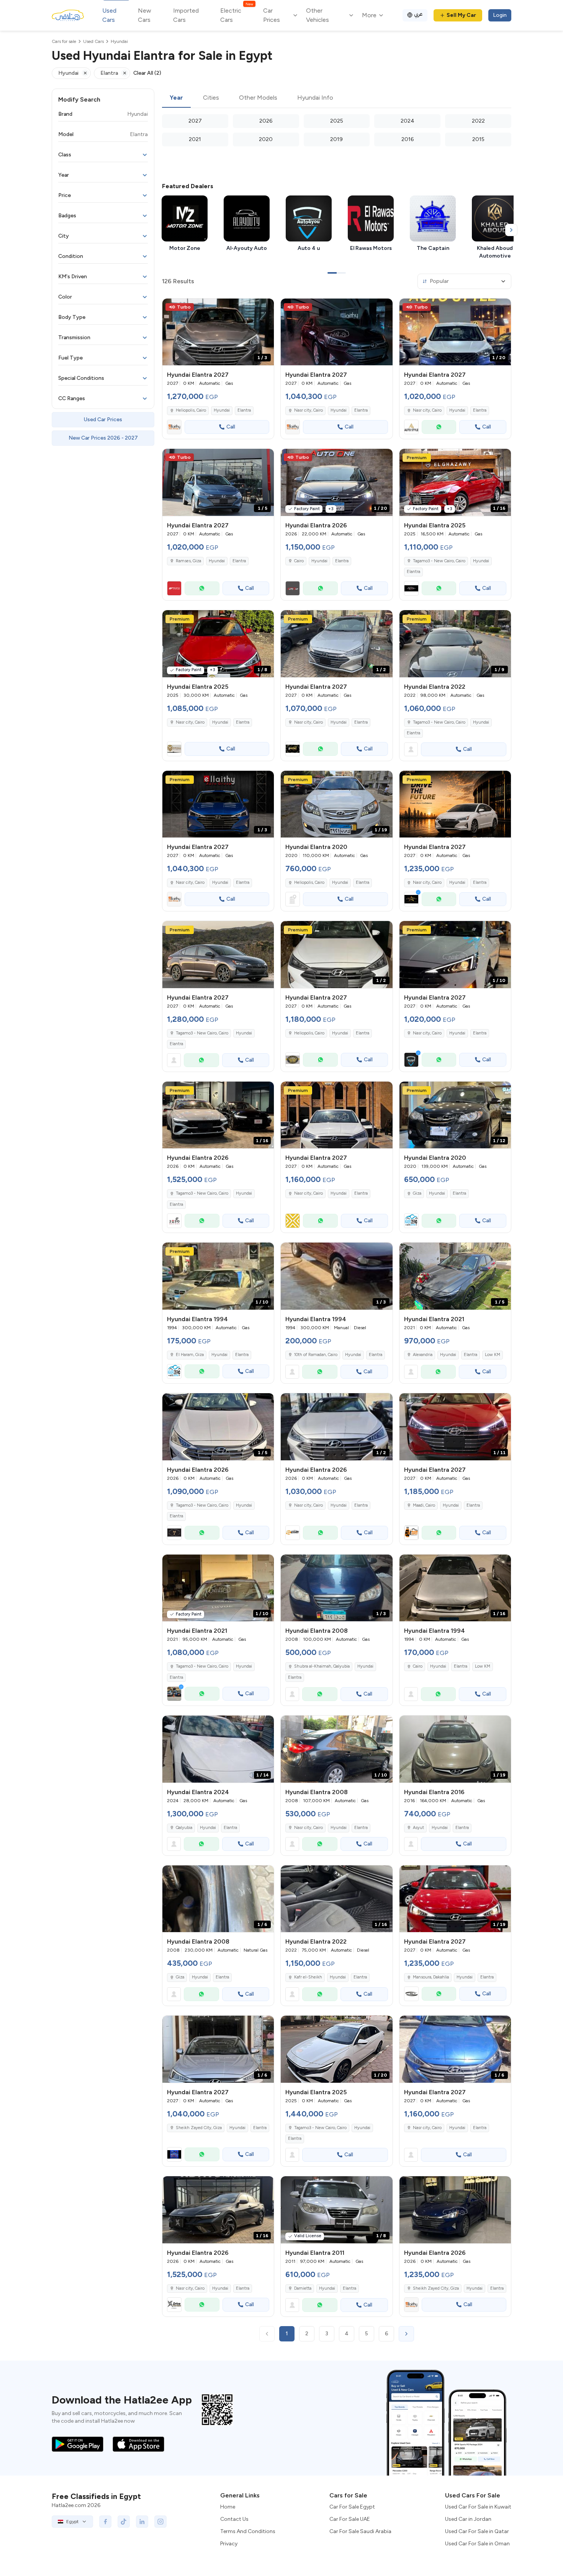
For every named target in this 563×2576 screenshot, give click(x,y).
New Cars (145, 15)
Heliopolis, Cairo (309, 882)
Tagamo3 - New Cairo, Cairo (439, 561)
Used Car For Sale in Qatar (477, 2531)
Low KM (493, 1355)
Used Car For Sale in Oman (477, 2544)
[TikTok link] (124, 2522)
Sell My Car (461, 15)
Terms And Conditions (248, 2531)
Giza (417, 1193)
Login (500, 15)
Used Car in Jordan (468, 2519)
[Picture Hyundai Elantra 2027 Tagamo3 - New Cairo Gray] (218, 955)
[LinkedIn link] (142, 2522)
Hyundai (222, 410)
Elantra (244, 410)
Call (231, 427)
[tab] (176, 98)
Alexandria (423, 1355)
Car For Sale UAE (350, 2519)
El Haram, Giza (190, 1355)
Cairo (299, 561)
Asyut (418, 1828)
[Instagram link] (160, 2522)
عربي (418, 14)
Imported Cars (186, 15)
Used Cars (109, 15)
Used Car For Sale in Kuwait (478, 2507)
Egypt (72, 2522)
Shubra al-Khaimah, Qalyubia (322, 1666)
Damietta (303, 2288)
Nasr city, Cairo (190, 722)
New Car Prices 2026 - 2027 (103, 438)
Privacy (229, 2544)
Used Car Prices (103, 419)
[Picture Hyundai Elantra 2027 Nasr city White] (455, 804)
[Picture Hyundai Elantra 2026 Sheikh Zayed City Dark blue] (455, 2210)
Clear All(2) (147, 73)
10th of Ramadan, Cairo (316, 1355)
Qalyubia (184, 1828)
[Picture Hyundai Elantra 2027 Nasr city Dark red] (336, 332)
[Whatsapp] (439, 427)
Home (228, 2507)
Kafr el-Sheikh (308, 1977)
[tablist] (337, 98)
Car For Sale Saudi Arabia (360, 2531)
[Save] (265, 308)
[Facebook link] (105, 2522)
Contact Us (234, 2519)
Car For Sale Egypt (352, 2507)
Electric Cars (236, 15)
